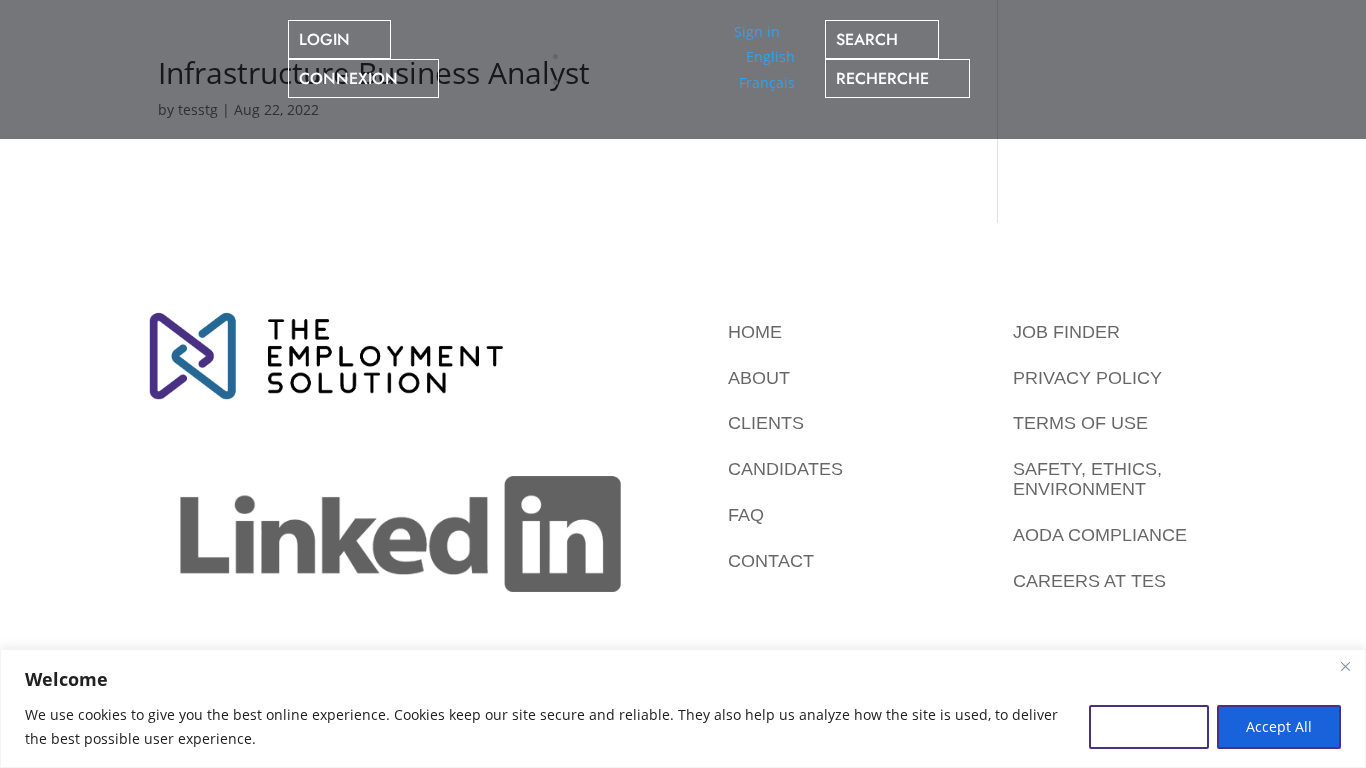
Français (767, 82)
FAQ (746, 515)
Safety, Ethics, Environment (1087, 479)
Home (755, 332)
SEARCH (867, 39)
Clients (766, 423)
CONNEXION (348, 78)
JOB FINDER (1066, 332)
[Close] (1345, 666)
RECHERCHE (882, 78)
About (759, 378)
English (770, 56)
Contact (771, 561)
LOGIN (324, 39)
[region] (683, 708)
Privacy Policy (1087, 378)
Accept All (1279, 726)
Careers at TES (1089, 581)
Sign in (757, 31)
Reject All (1149, 726)
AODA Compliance (1100, 535)
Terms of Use (1080, 423)
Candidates (785, 469)
